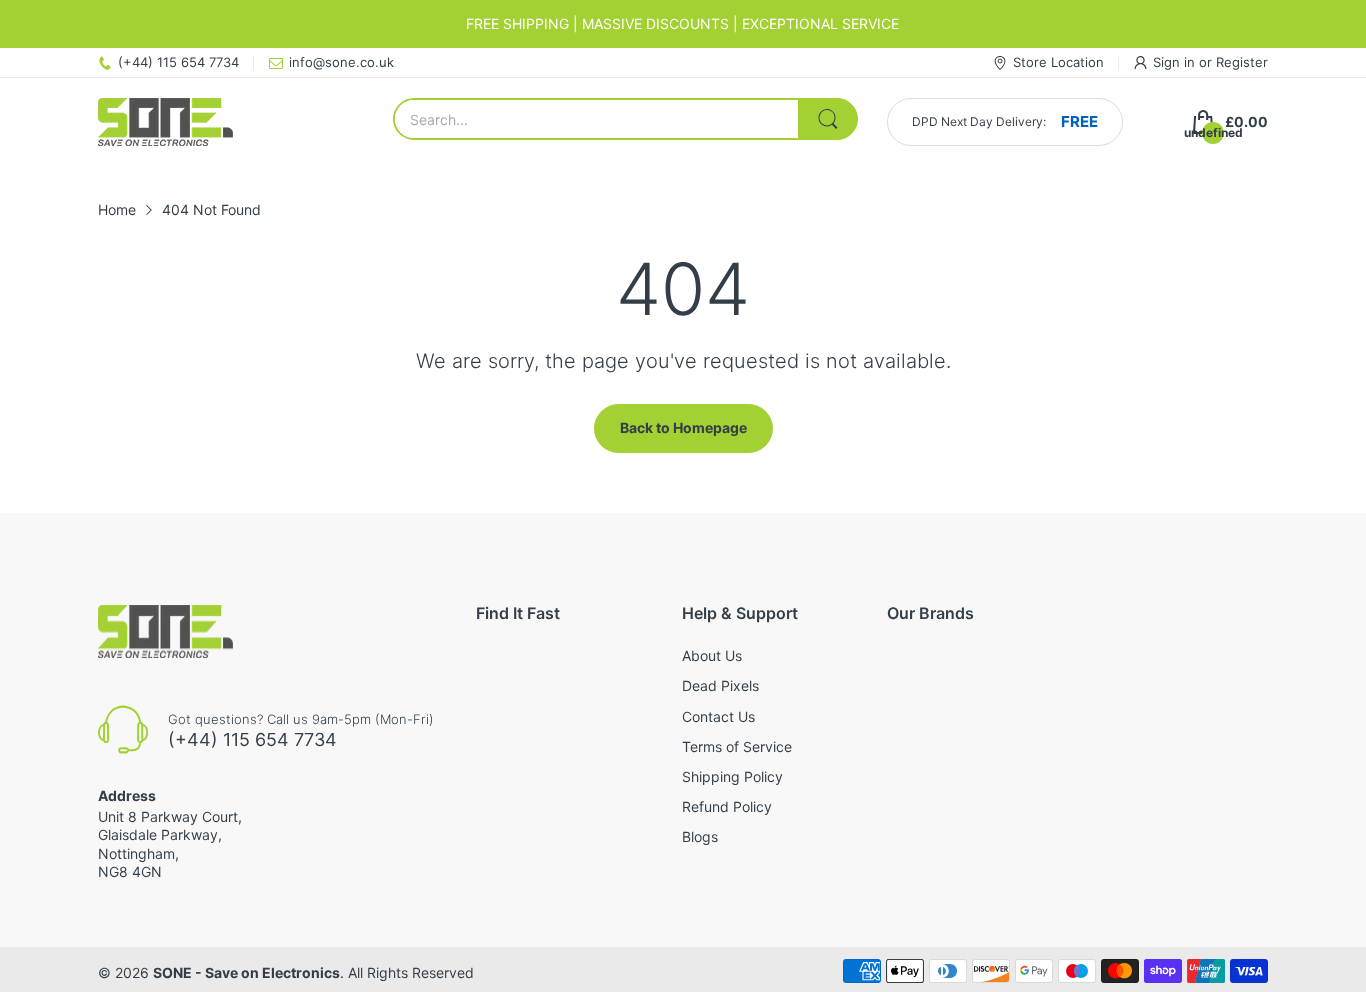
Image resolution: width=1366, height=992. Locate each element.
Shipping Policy (732, 776)
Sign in (1176, 62)
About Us (712, 655)
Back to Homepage (683, 427)
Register (1242, 62)
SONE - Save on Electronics (246, 972)
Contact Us (718, 716)
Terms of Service (737, 746)
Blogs (700, 836)
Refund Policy (727, 806)
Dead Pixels (720, 685)
